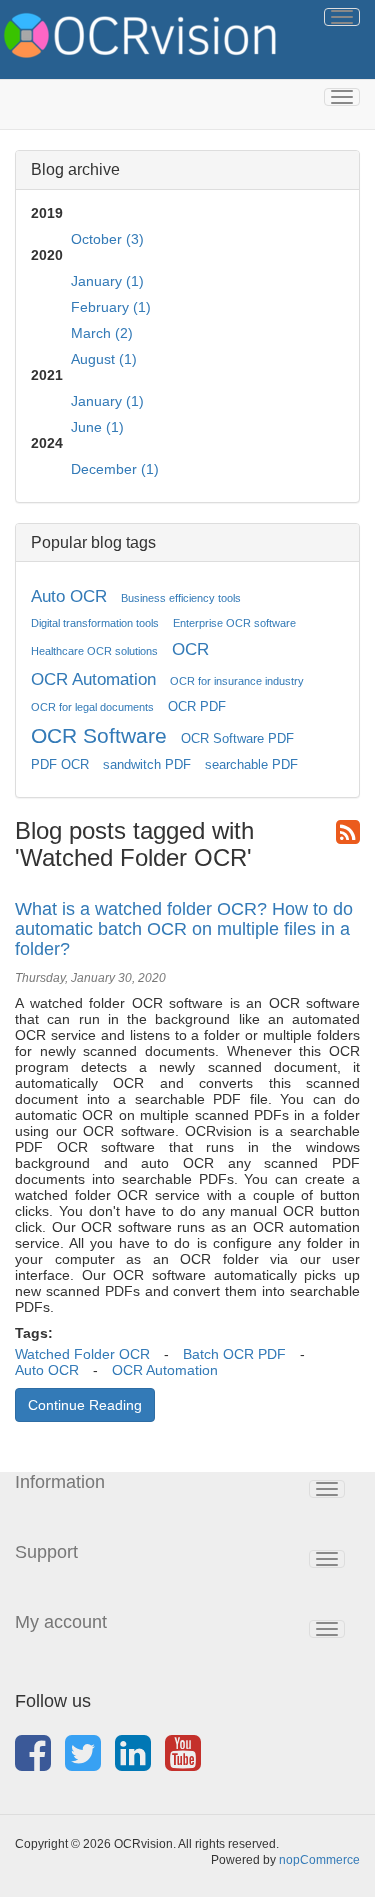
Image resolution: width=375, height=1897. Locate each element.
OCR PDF (197, 707)
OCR (190, 649)
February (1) (111, 307)
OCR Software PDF (237, 739)
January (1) (107, 281)
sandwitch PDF (147, 765)
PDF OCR (60, 765)
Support (46, 1552)
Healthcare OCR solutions (94, 651)
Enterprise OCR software (234, 623)
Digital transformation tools (95, 623)
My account (61, 1622)
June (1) (97, 427)
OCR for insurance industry (237, 681)
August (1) (104, 359)
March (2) (102, 333)
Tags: (34, 1333)
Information (60, 1482)
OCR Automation (93, 679)
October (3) (107, 239)
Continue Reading (85, 1405)
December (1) (115, 469)
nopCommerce (319, 1860)
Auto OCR (69, 596)
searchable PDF (251, 765)
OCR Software (99, 735)
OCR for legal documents (92, 707)
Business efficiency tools (181, 598)
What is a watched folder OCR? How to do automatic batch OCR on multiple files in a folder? (184, 929)
